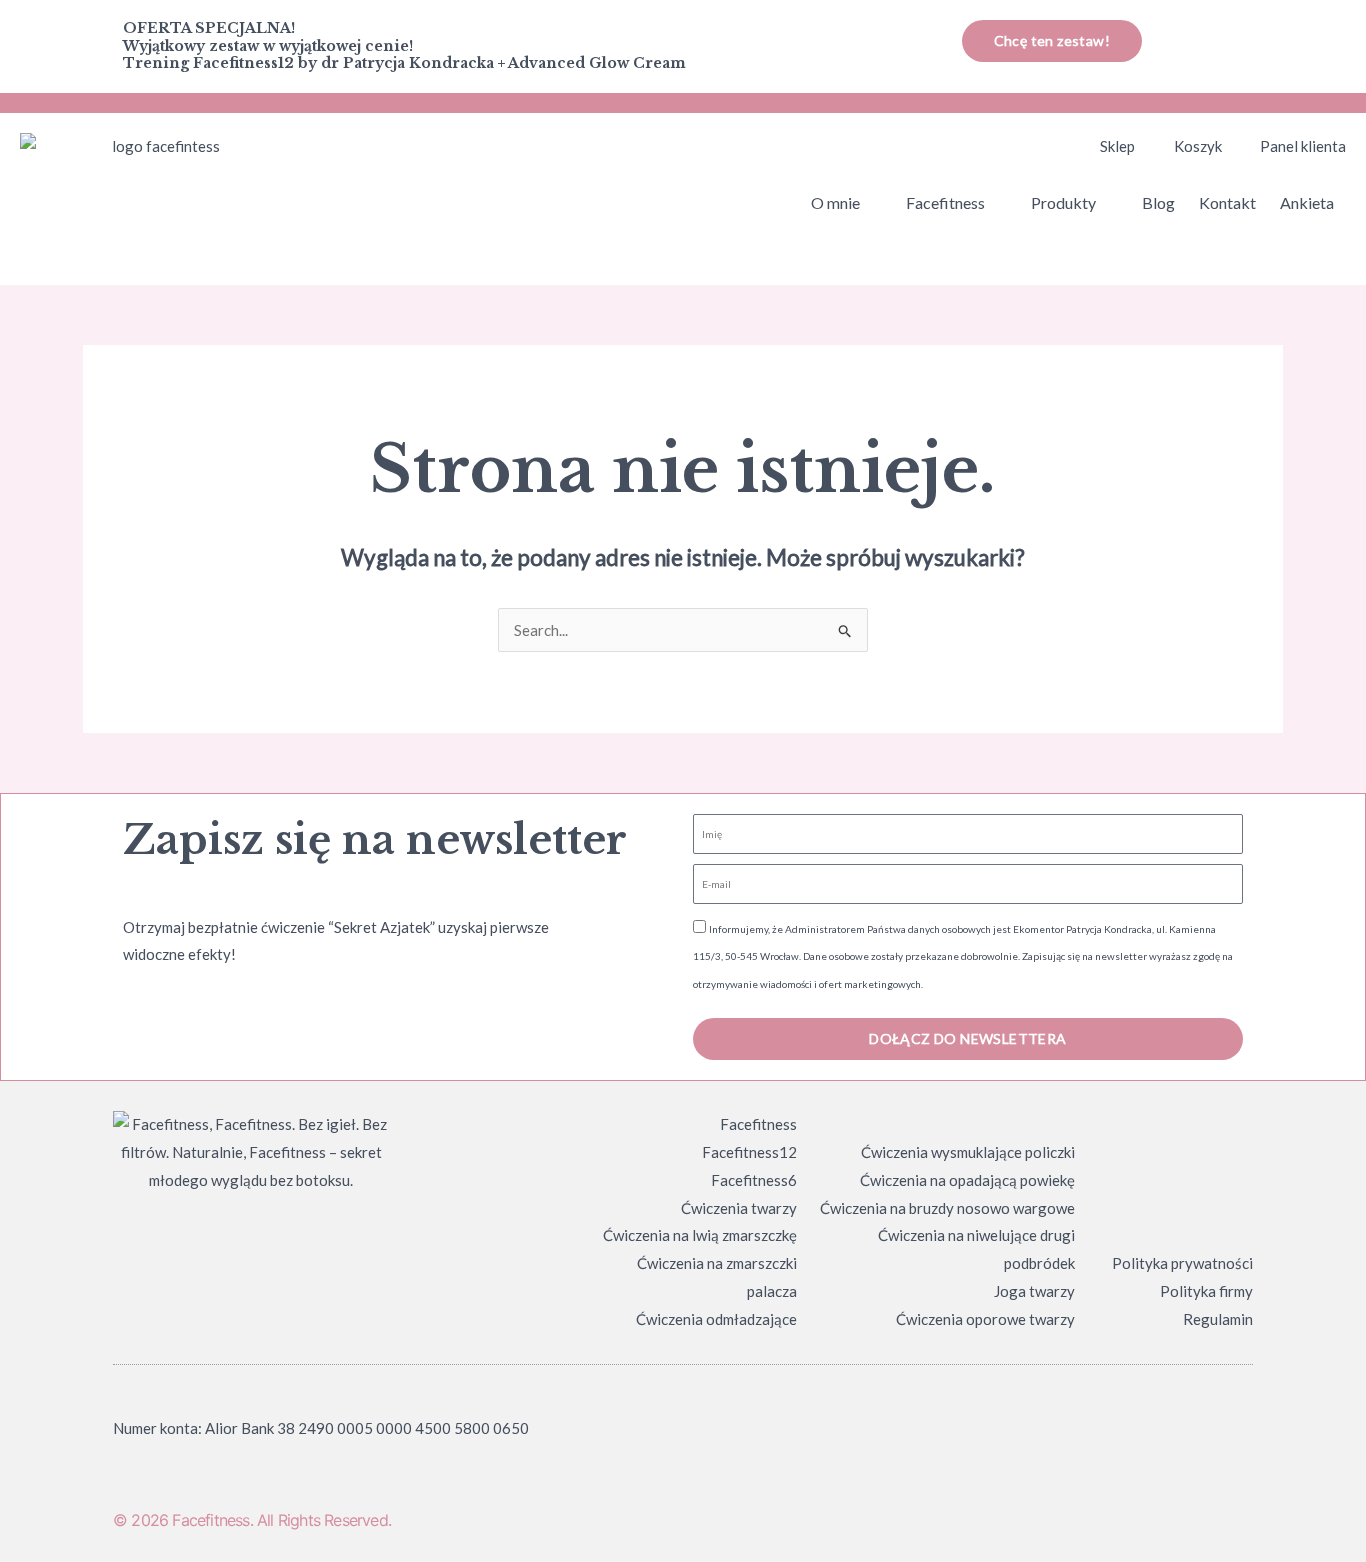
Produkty (1063, 202)
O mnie (835, 202)
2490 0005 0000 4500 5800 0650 (413, 1428)
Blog (1158, 202)
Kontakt (1227, 202)
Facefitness (945, 202)
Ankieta (1307, 202)
